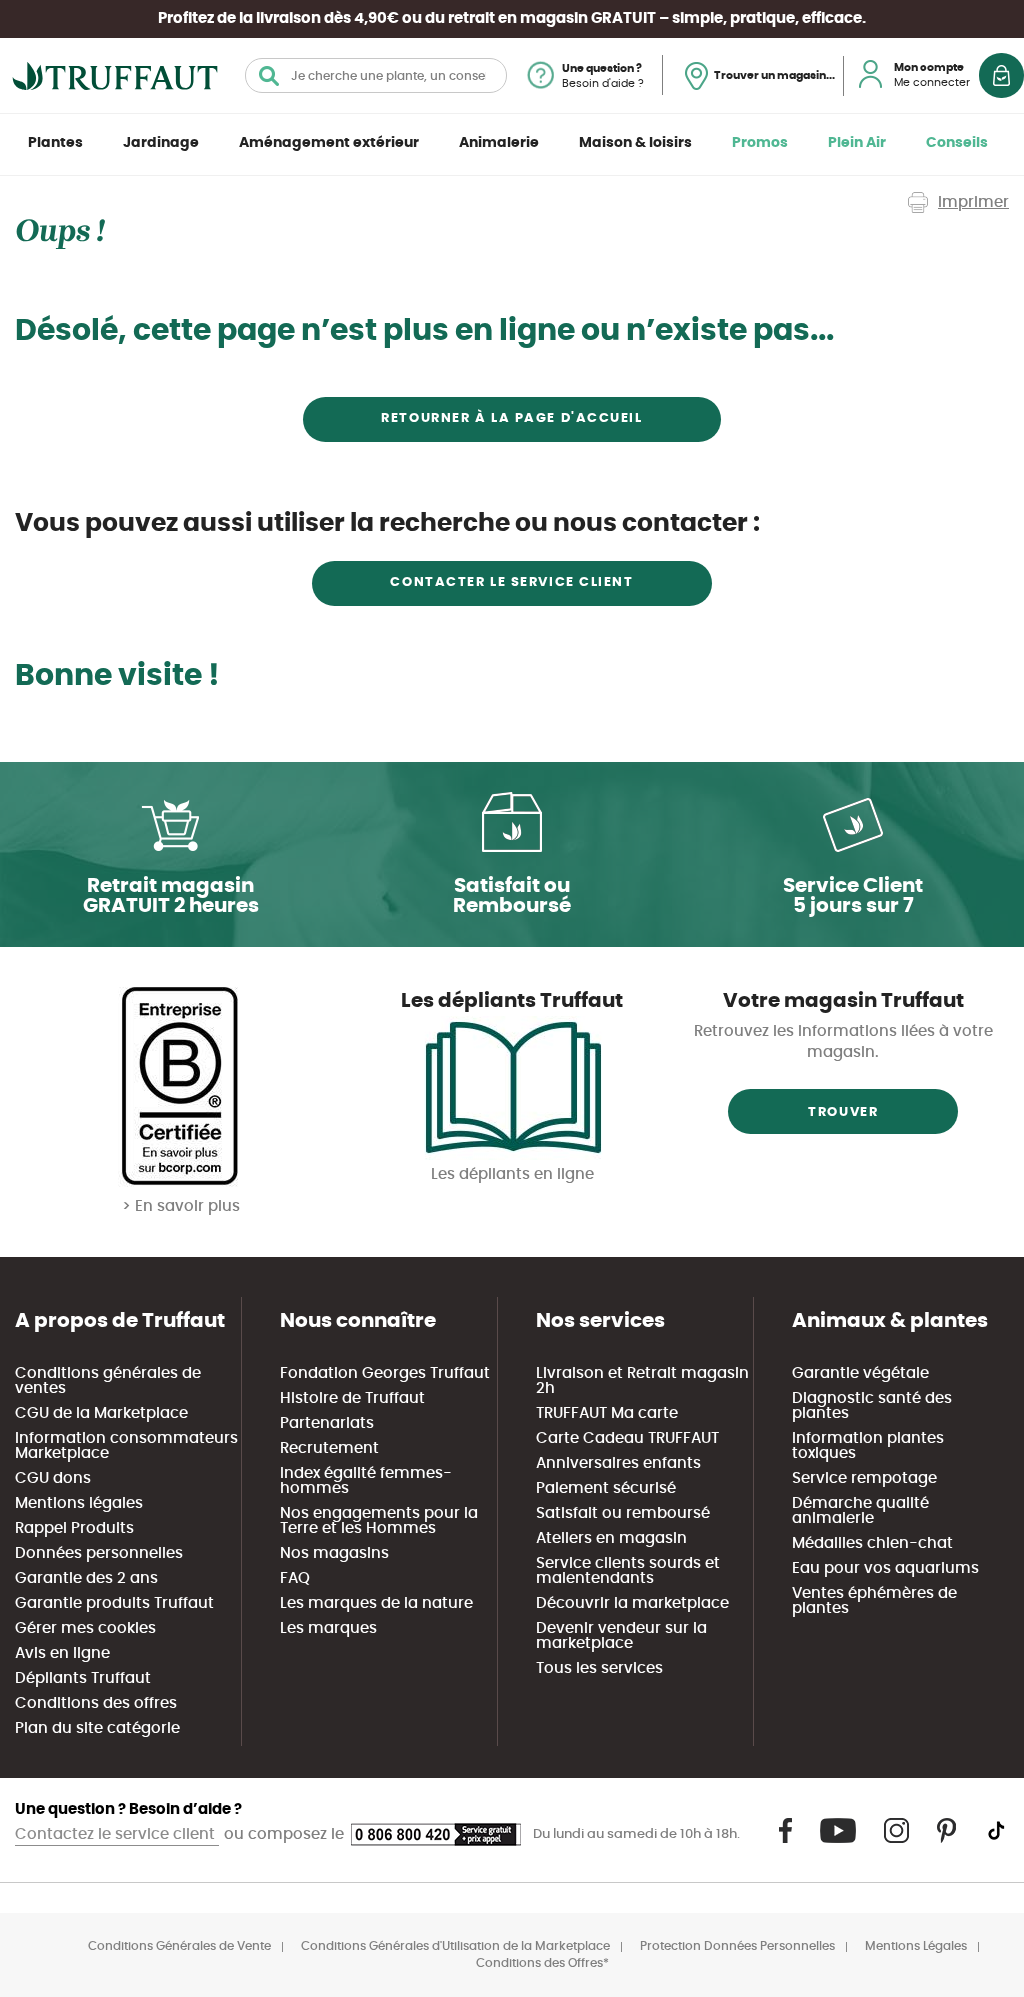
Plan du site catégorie (97, 1728)
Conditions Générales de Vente (179, 1946)
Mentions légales (79, 1503)
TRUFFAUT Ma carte (607, 1413)
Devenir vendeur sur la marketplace (621, 1636)
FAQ (295, 1578)
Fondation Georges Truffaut (385, 1373)
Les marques (328, 1628)
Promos (760, 143)
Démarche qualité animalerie (860, 1511)
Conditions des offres (96, 1703)
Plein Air (857, 143)
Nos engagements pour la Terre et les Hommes (379, 1521)
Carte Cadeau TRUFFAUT (627, 1438)
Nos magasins (334, 1553)
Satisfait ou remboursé (623, 1513)
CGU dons (53, 1478)
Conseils (957, 143)
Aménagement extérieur (329, 143)
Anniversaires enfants (618, 1463)
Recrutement (329, 1448)
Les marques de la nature (376, 1603)
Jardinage (161, 143)
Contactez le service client (117, 1834)
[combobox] (376, 75)
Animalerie (499, 143)
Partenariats (327, 1423)
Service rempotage (864, 1478)
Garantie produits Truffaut (114, 1603)
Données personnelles (99, 1553)
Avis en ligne (62, 1653)
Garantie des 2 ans (86, 1578)
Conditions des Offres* (542, 1963)
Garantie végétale (860, 1373)
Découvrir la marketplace (632, 1603)
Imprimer (973, 202)
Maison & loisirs (635, 143)
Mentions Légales (916, 1946)
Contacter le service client (511, 582)
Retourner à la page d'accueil (511, 418)
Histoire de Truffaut (352, 1398)
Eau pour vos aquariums (885, 1568)
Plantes (55, 143)
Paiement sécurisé (606, 1488)
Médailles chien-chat (872, 1543)
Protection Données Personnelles (737, 1946)
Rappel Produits (74, 1528)
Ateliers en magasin (611, 1538)
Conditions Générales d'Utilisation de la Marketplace (455, 1946)
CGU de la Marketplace (101, 1413)
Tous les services (599, 1668)
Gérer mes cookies (85, 1628)
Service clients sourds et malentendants (628, 1571)
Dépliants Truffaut (83, 1678)
